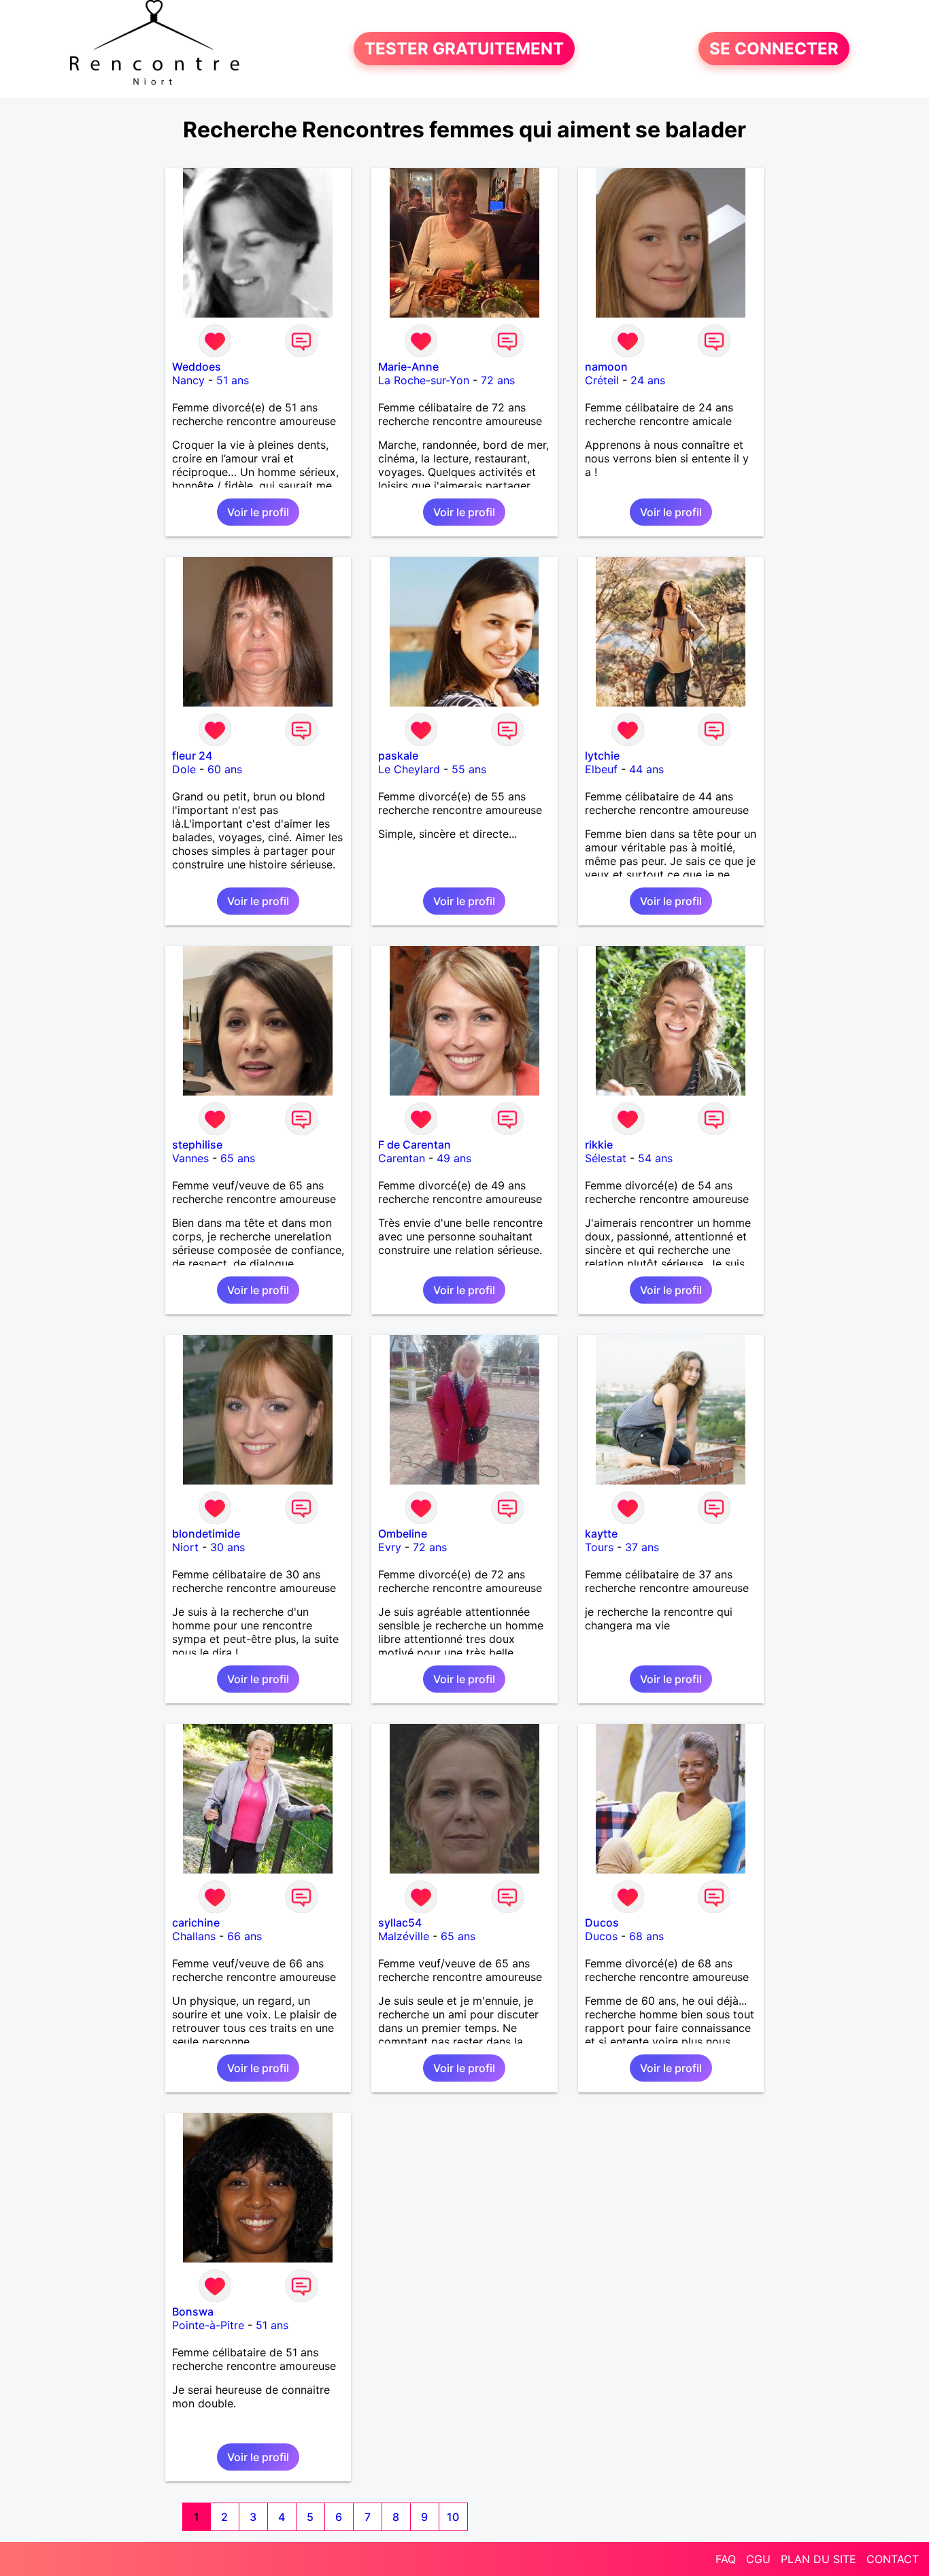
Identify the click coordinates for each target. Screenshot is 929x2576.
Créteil (602, 380)
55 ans (469, 769)
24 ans (648, 380)
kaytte (601, 1533)
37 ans (642, 1547)
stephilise (197, 1145)
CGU (758, 2559)
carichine (196, 1922)
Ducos (602, 1922)
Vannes (190, 1158)
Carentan (402, 1158)
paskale (398, 756)
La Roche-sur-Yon (424, 380)
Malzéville (404, 1936)
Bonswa (193, 2311)
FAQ (726, 2559)
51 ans (233, 380)
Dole (184, 769)
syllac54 (400, 1922)
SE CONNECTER (774, 49)
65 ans (238, 1158)
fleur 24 (192, 756)
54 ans (655, 1158)
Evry (390, 1547)
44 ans (646, 769)
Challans (194, 1936)
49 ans (454, 1158)
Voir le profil (258, 512)
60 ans (225, 769)
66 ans (244, 1936)
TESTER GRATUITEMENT (464, 49)
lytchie (602, 756)
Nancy (188, 380)
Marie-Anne (408, 367)
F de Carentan (415, 1145)
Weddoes (197, 367)
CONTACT (893, 2559)
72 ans (498, 380)
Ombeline (403, 1533)
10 (453, 2517)
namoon (606, 367)
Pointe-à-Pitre (208, 2325)
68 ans (646, 1936)
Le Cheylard (409, 769)
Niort (185, 1547)
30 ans (227, 1547)
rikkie (599, 1145)
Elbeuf (601, 769)
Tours (599, 1547)
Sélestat (606, 1158)
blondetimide (206, 1533)
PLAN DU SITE (818, 2559)
